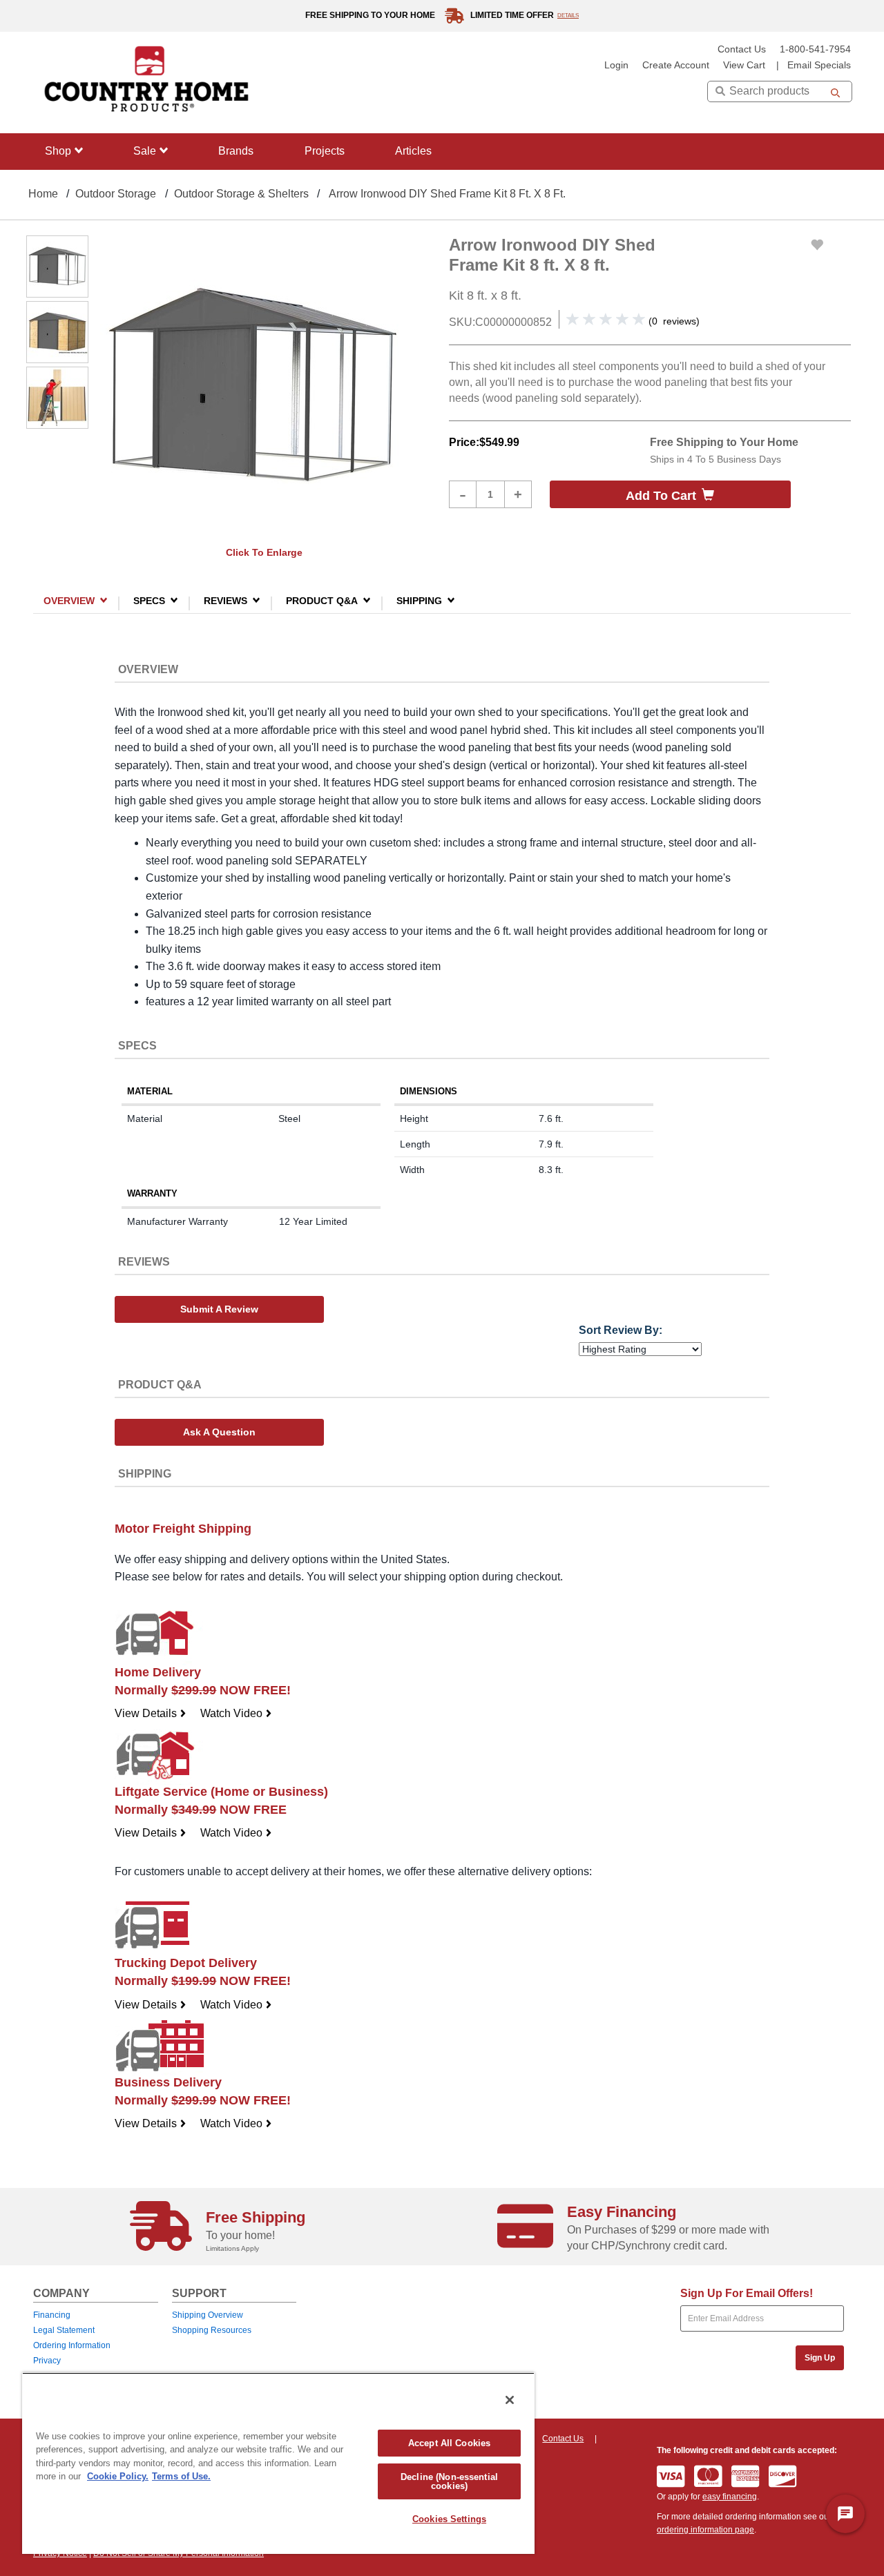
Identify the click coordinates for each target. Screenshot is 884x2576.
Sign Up (820, 2358)
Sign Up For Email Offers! (747, 2293)
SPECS (149, 600)
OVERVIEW (69, 600)
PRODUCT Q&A (322, 600)
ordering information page (705, 2530)
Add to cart (661, 496)
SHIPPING (419, 600)
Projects (325, 151)
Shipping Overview (208, 2315)
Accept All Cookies (449, 2443)
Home (43, 194)
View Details (151, 1713)
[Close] (510, 2400)
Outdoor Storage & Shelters (241, 194)
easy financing (730, 2497)
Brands (236, 151)
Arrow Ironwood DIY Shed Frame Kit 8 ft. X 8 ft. (447, 194)
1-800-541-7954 (815, 49)
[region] (278, 2463)
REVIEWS (225, 600)
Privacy (47, 2361)
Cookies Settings (449, 2519)
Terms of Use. (181, 2476)
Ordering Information (72, 2345)
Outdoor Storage (116, 194)
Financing (52, 2315)
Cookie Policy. (118, 2476)
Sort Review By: (621, 1330)
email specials (819, 65)
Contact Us (742, 49)
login (616, 65)
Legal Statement (64, 2330)
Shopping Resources (212, 2330)
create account (676, 65)
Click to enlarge (264, 552)
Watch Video (236, 1713)
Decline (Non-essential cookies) (449, 2481)
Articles (413, 151)
